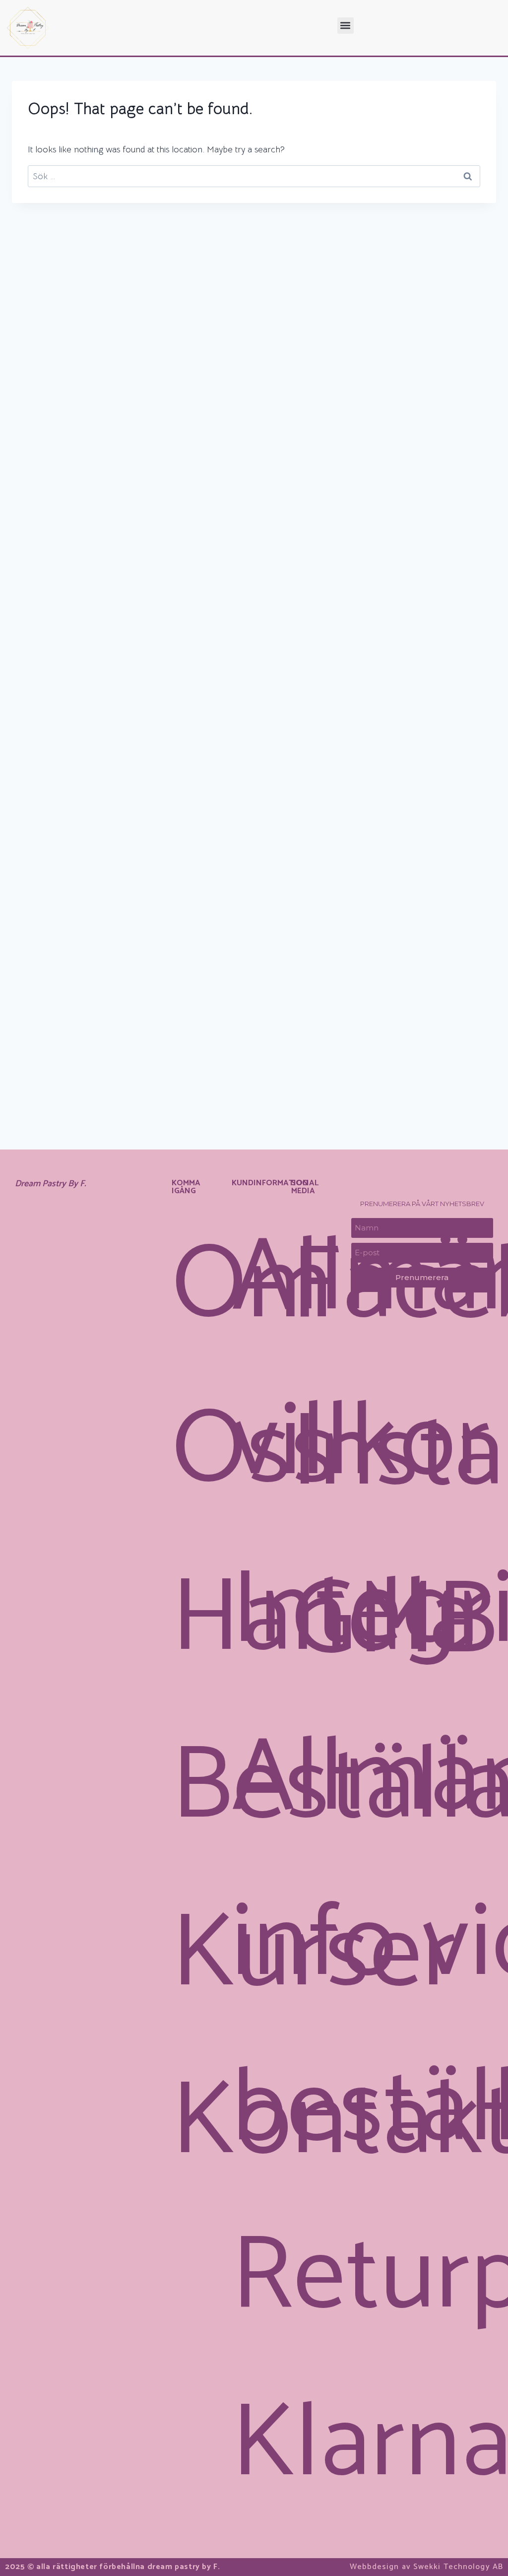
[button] (346, 26)
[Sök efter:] (254, 176)
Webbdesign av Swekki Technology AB (426, 2567)
